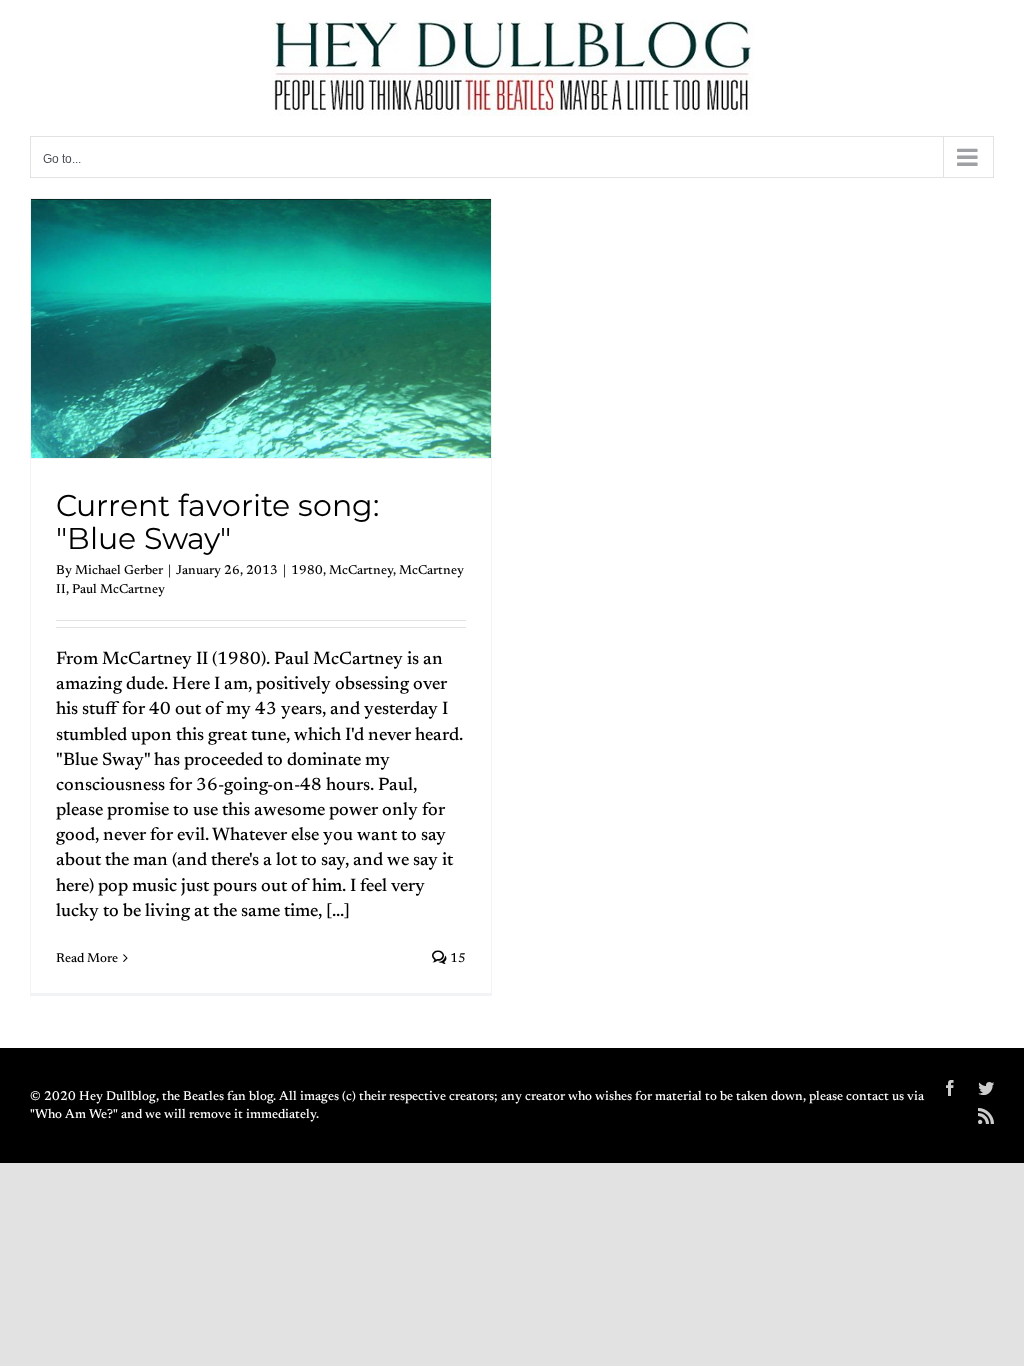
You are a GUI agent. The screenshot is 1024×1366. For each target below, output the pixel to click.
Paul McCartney (118, 589)
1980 (307, 570)
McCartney (361, 570)
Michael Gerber (119, 570)
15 (456, 958)
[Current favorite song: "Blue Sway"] (261, 328)
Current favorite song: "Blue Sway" (217, 522)
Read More (87, 958)
